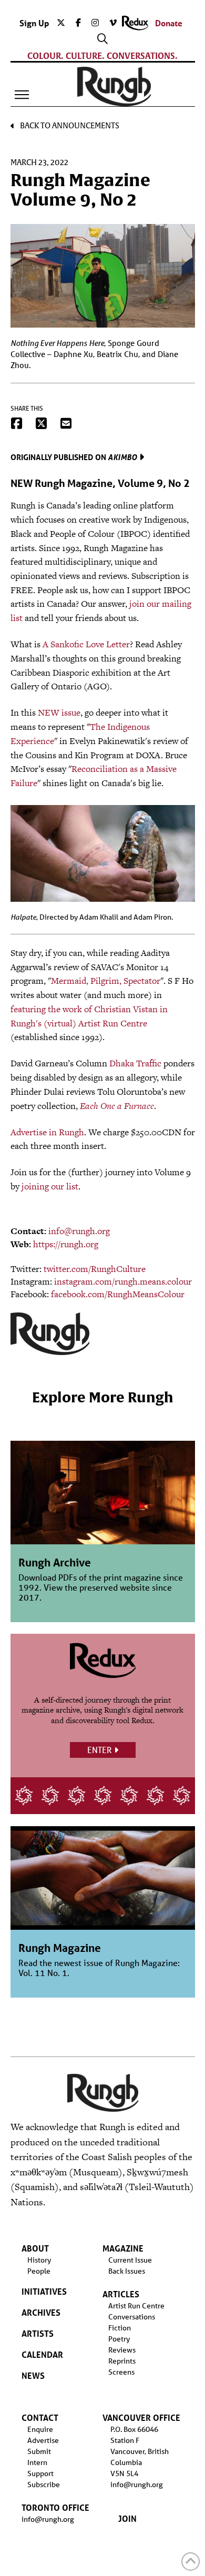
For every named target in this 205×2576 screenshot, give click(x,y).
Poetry (119, 2339)
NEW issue (59, 712)
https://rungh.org (66, 1244)
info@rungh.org (79, 1231)
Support (40, 2473)
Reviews (122, 2350)
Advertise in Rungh (47, 1132)
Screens (121, 2372)
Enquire (40, 2429)
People (39, 2271)
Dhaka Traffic (135, 1063)
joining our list (50, 1186)
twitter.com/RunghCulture (95, 1269)
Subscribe (44, 2485)
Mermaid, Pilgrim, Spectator (106, 981)
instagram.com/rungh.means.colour (123, 1281)
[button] (22, 95)
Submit (39, 2451)
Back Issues (127, 2271)
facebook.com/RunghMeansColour (118, 1294)
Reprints (122, 2361)
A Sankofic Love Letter (86, 644)
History (39, 2260)
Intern (37, 2462)
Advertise (43, 2440)
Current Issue (130, 2260)
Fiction (120, 2328)
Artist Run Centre (136, 2306)
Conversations (132, 2317)
